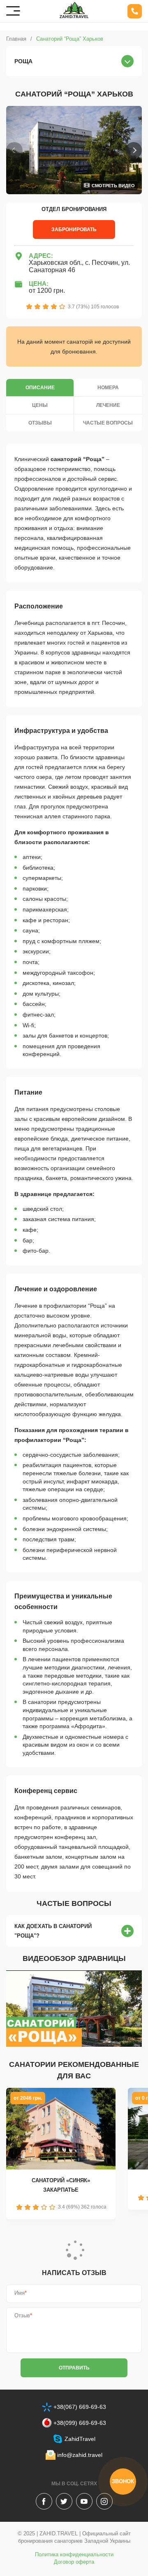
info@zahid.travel (80, 2455)
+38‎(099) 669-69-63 (80, 2423)
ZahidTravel (80, 2439)
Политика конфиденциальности (74, 2554)
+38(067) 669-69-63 (80, 2407)
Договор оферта (74, 2562)
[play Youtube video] (74, 2009)
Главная (16, 39)
